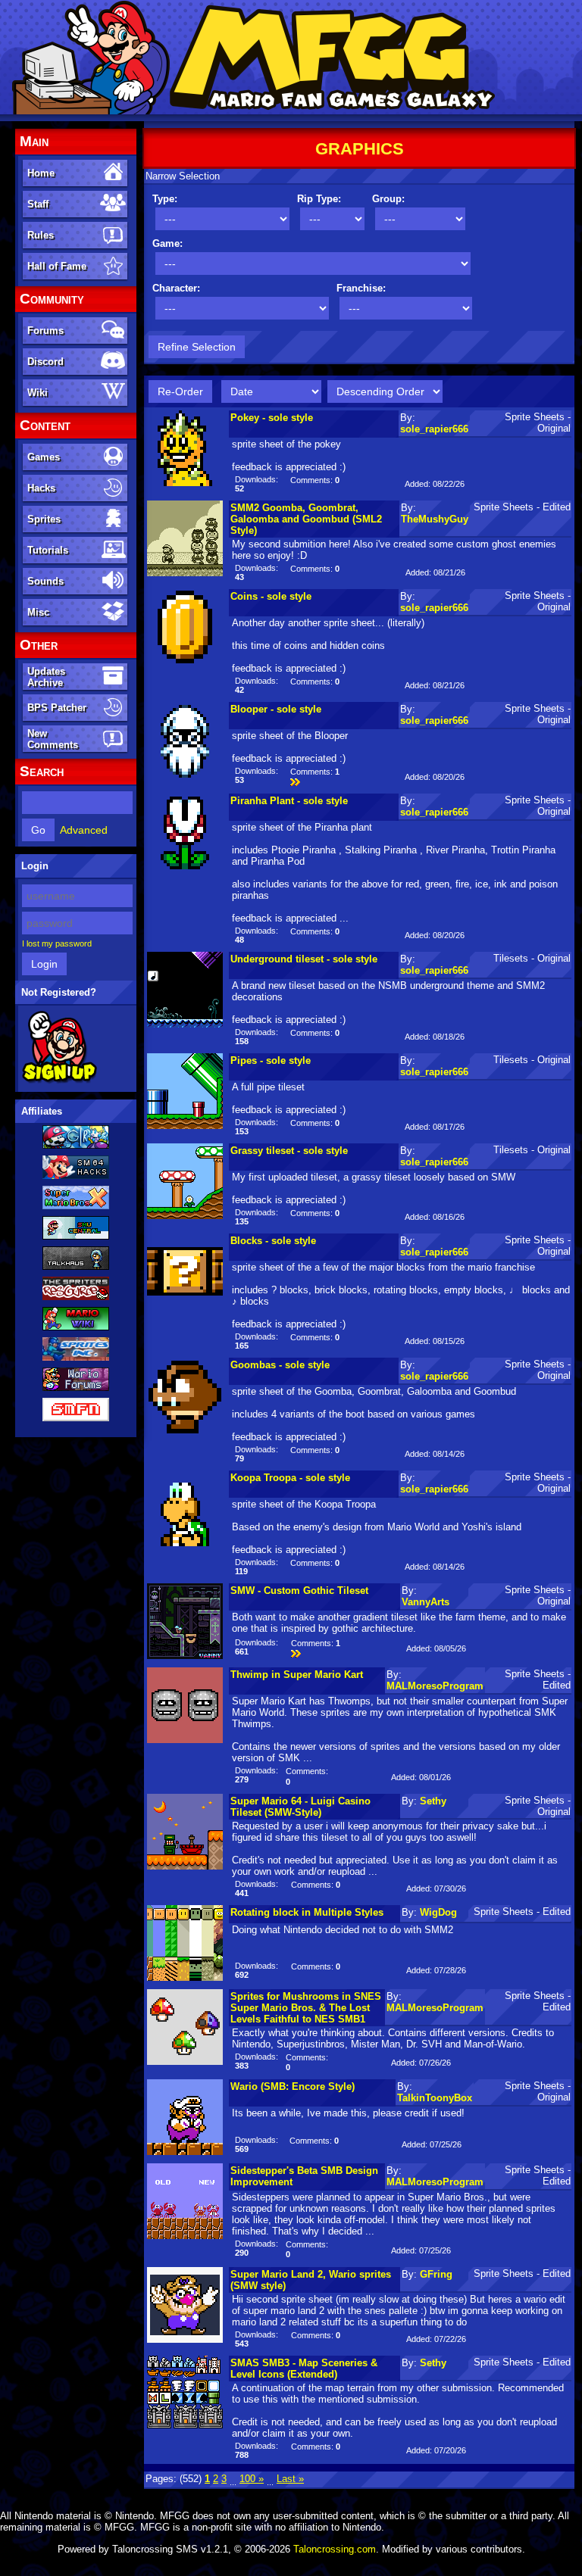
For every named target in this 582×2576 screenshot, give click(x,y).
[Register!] (59, 1081)
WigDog (438, 1912)
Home (41, 173)
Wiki (38, 393)
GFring (436, 2274)
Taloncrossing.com (335, 2549)
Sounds (45, 581)
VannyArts (426, 1602)
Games (44, 457)
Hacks (41, 488)
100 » (252, 2479)
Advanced (84, 830)
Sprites (44, 519)
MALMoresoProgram (435, 1686)
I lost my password (57, 943)
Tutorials (48, 550)
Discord (45, 362)
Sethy (433, 1801)
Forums (45, 331)
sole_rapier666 (434, 429)
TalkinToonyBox (435, 2098)
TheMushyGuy (435, 519)
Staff (38, 204)
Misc (38, 612)
